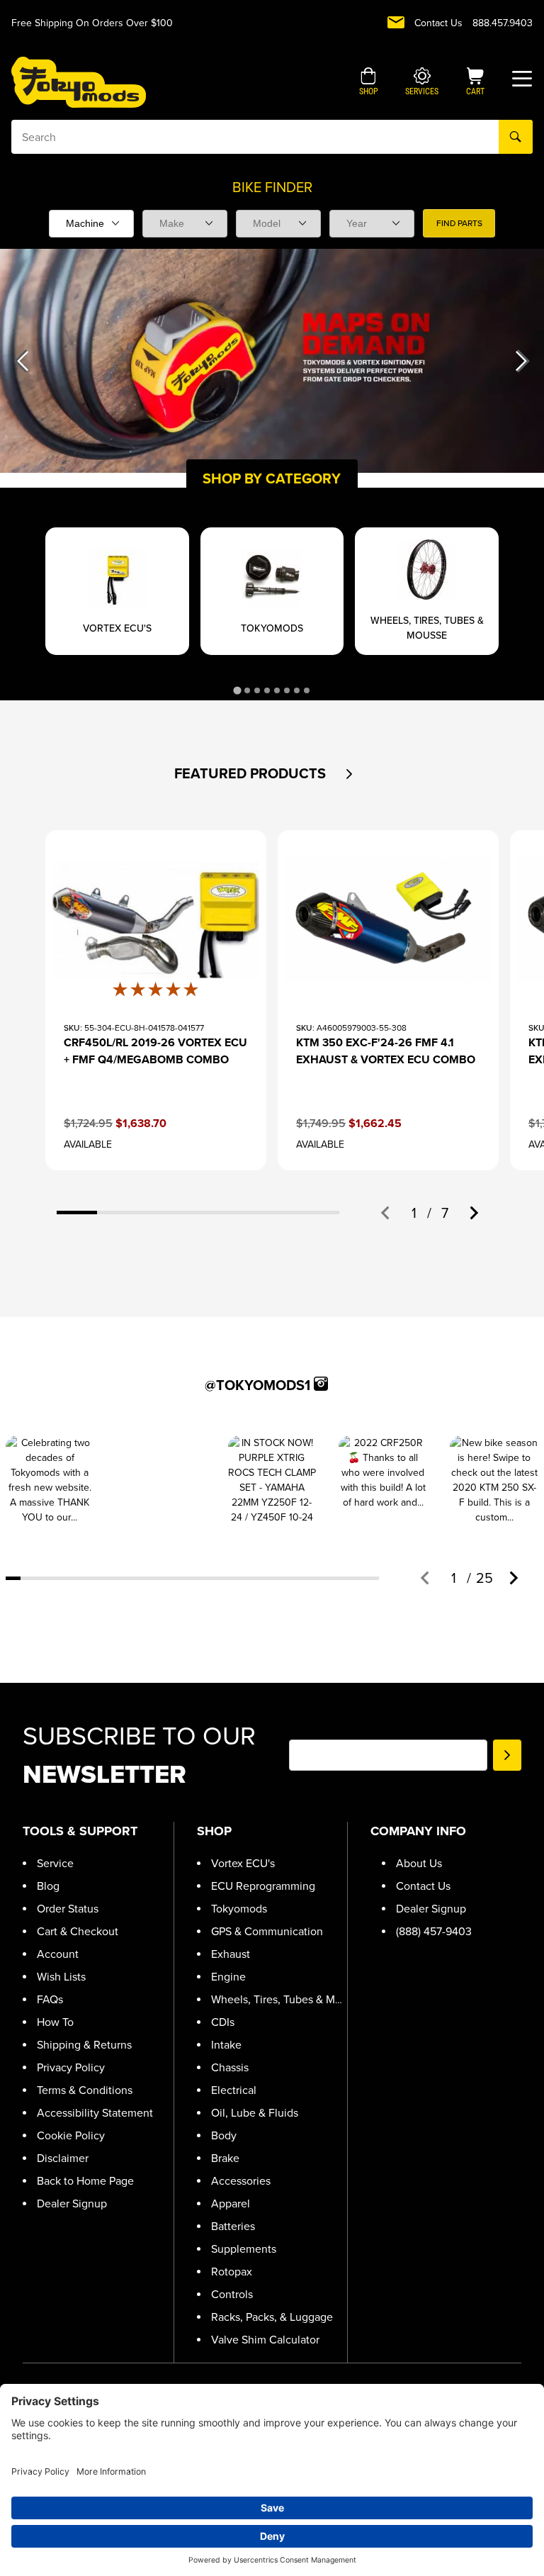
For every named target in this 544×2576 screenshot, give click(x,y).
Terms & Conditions (85, 2090)
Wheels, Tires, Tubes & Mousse (288, 1999)
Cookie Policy (71, 2135)
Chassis (230, 2067)
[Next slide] (473, 1213)
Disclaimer (63, 2158)
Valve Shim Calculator (265, 2340)
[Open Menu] (522, 79)
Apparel (231, 2203)
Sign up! (507, 1755)
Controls (232, 2294)
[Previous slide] (386, 1213)
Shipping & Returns (84, 2045)
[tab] (237, 691)
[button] (369, 83)
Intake (226, 2045)
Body (224, 2135)
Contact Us (438, 23)
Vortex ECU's (243, 1863)
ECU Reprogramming (263, 1886)
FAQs (50, 1999)
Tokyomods (239, 1909)
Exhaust (231, 1954)
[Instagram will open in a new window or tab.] (321, 1384)
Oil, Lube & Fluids (255, 2113)
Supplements (244, 2249)
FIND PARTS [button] (459, 223)
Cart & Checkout (78, 1931)
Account (58, 1954)
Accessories (241, 2181)
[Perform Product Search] (516, 137)
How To (55, 2022)
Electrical (234, 2090)
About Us (419, 1863)
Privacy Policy (71, 2067)
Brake (225, 2158)
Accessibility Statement (95, 2113)
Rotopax (232, 2272)
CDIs (223, 2022)
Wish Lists (61, 1977)
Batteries (233, 2226)
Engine (228, 1977)
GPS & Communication (267, 1931)
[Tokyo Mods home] (79, 82)
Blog (48, 1886)
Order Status (68, 1909)
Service (55, 1863)
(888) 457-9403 (434, 1931)
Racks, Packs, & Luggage (272, 2317)
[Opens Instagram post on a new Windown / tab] (50, 1480)
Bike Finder (272, 187)
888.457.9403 (503, 23)
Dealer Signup (72, 2203)
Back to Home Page (85, 2181)
